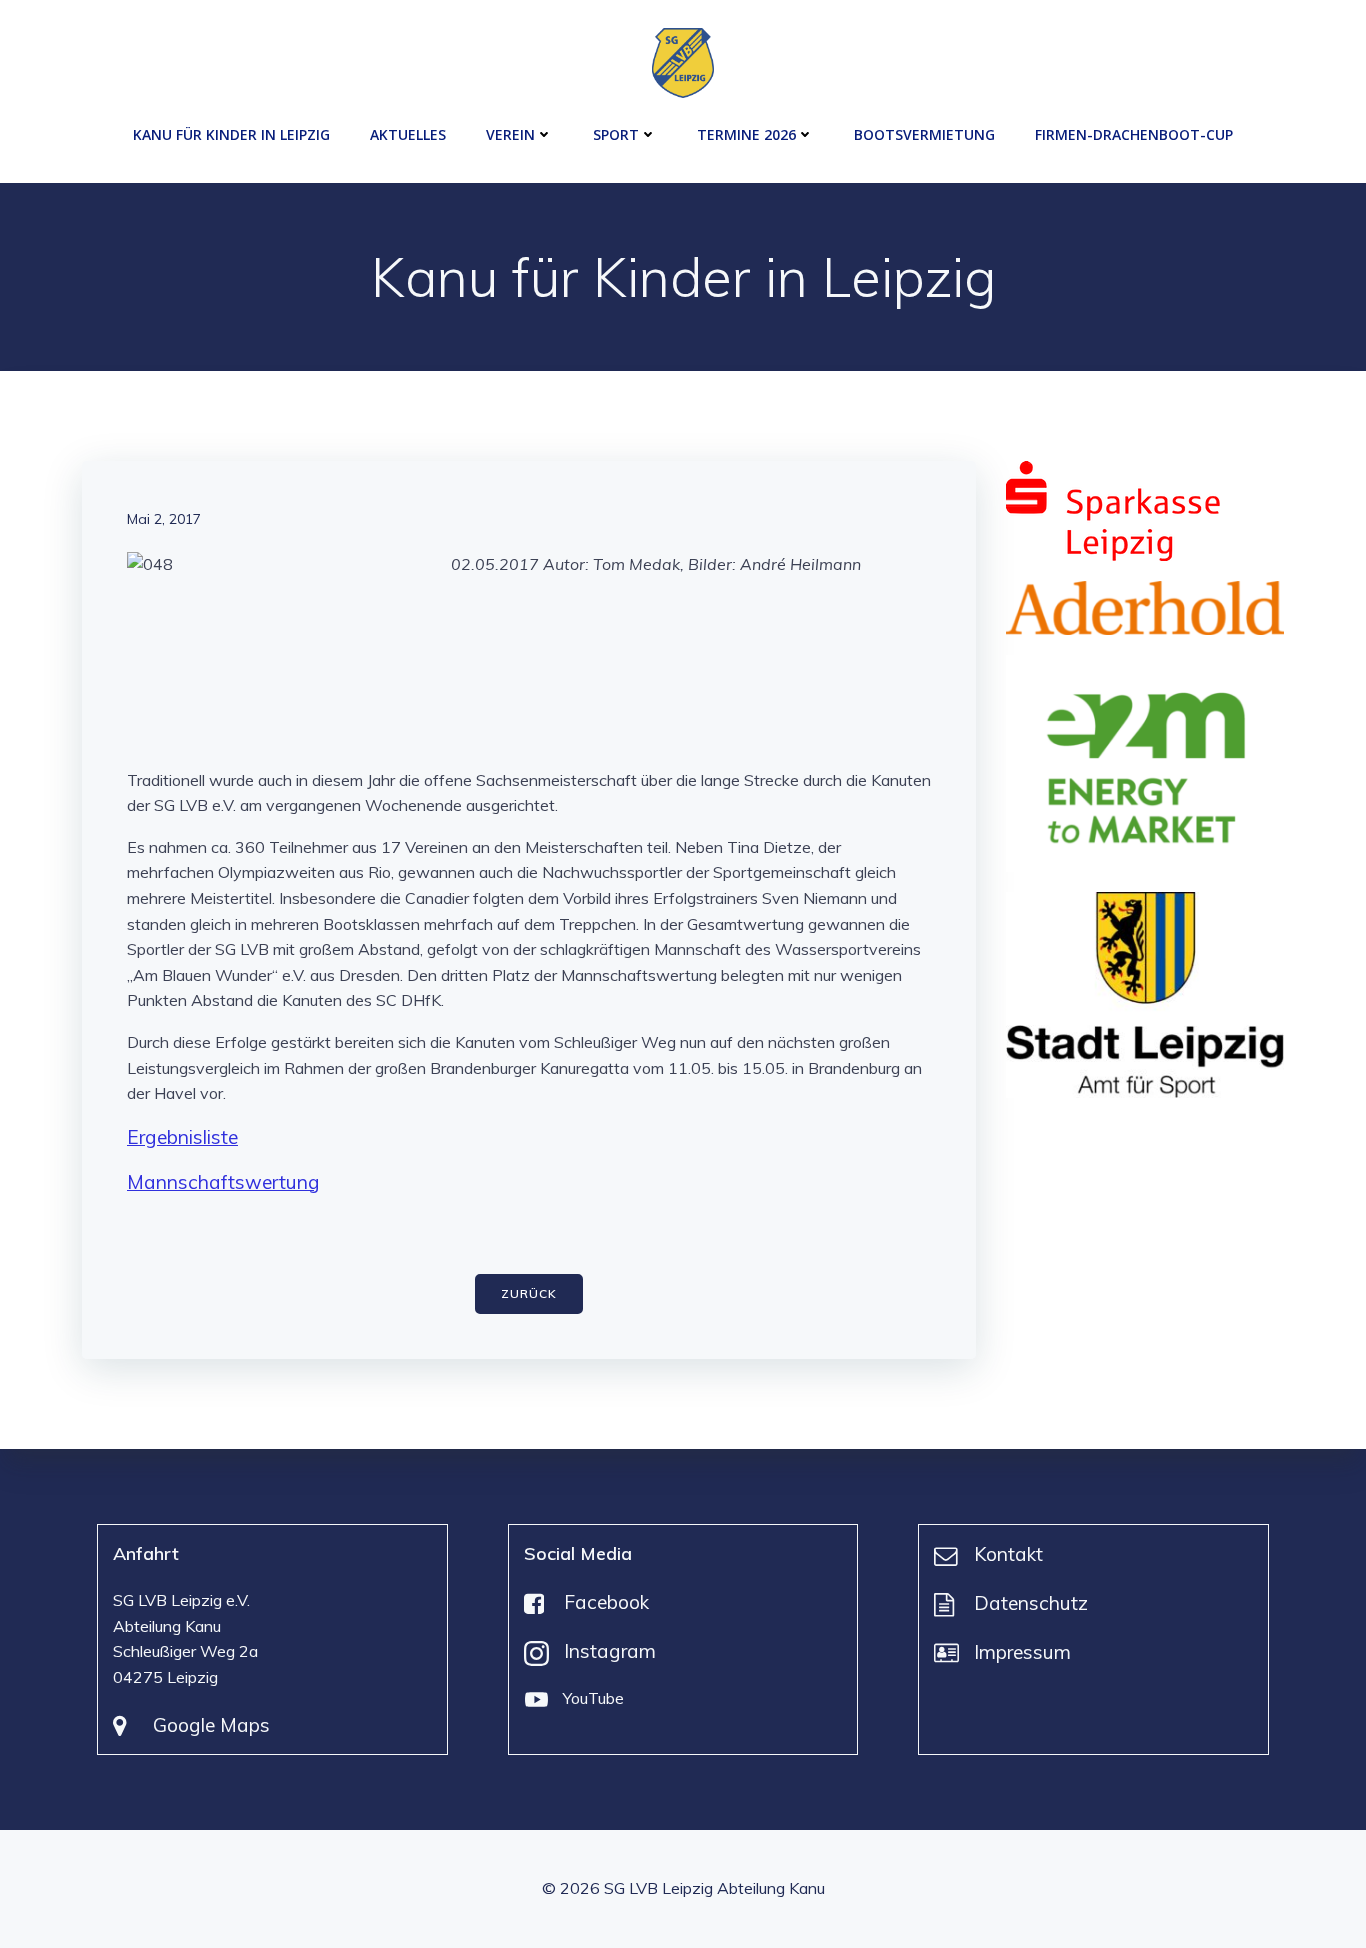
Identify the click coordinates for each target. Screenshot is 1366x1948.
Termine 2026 (746, 134)
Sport (616, 134)
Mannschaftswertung (223, 1182)
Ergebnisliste (182, 1137)
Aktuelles (408, 134)
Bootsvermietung (924, 134)
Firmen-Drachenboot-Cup (1134, 134)
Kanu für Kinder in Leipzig (231, 134)
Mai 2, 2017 (164, 519)
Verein (510, 134)
